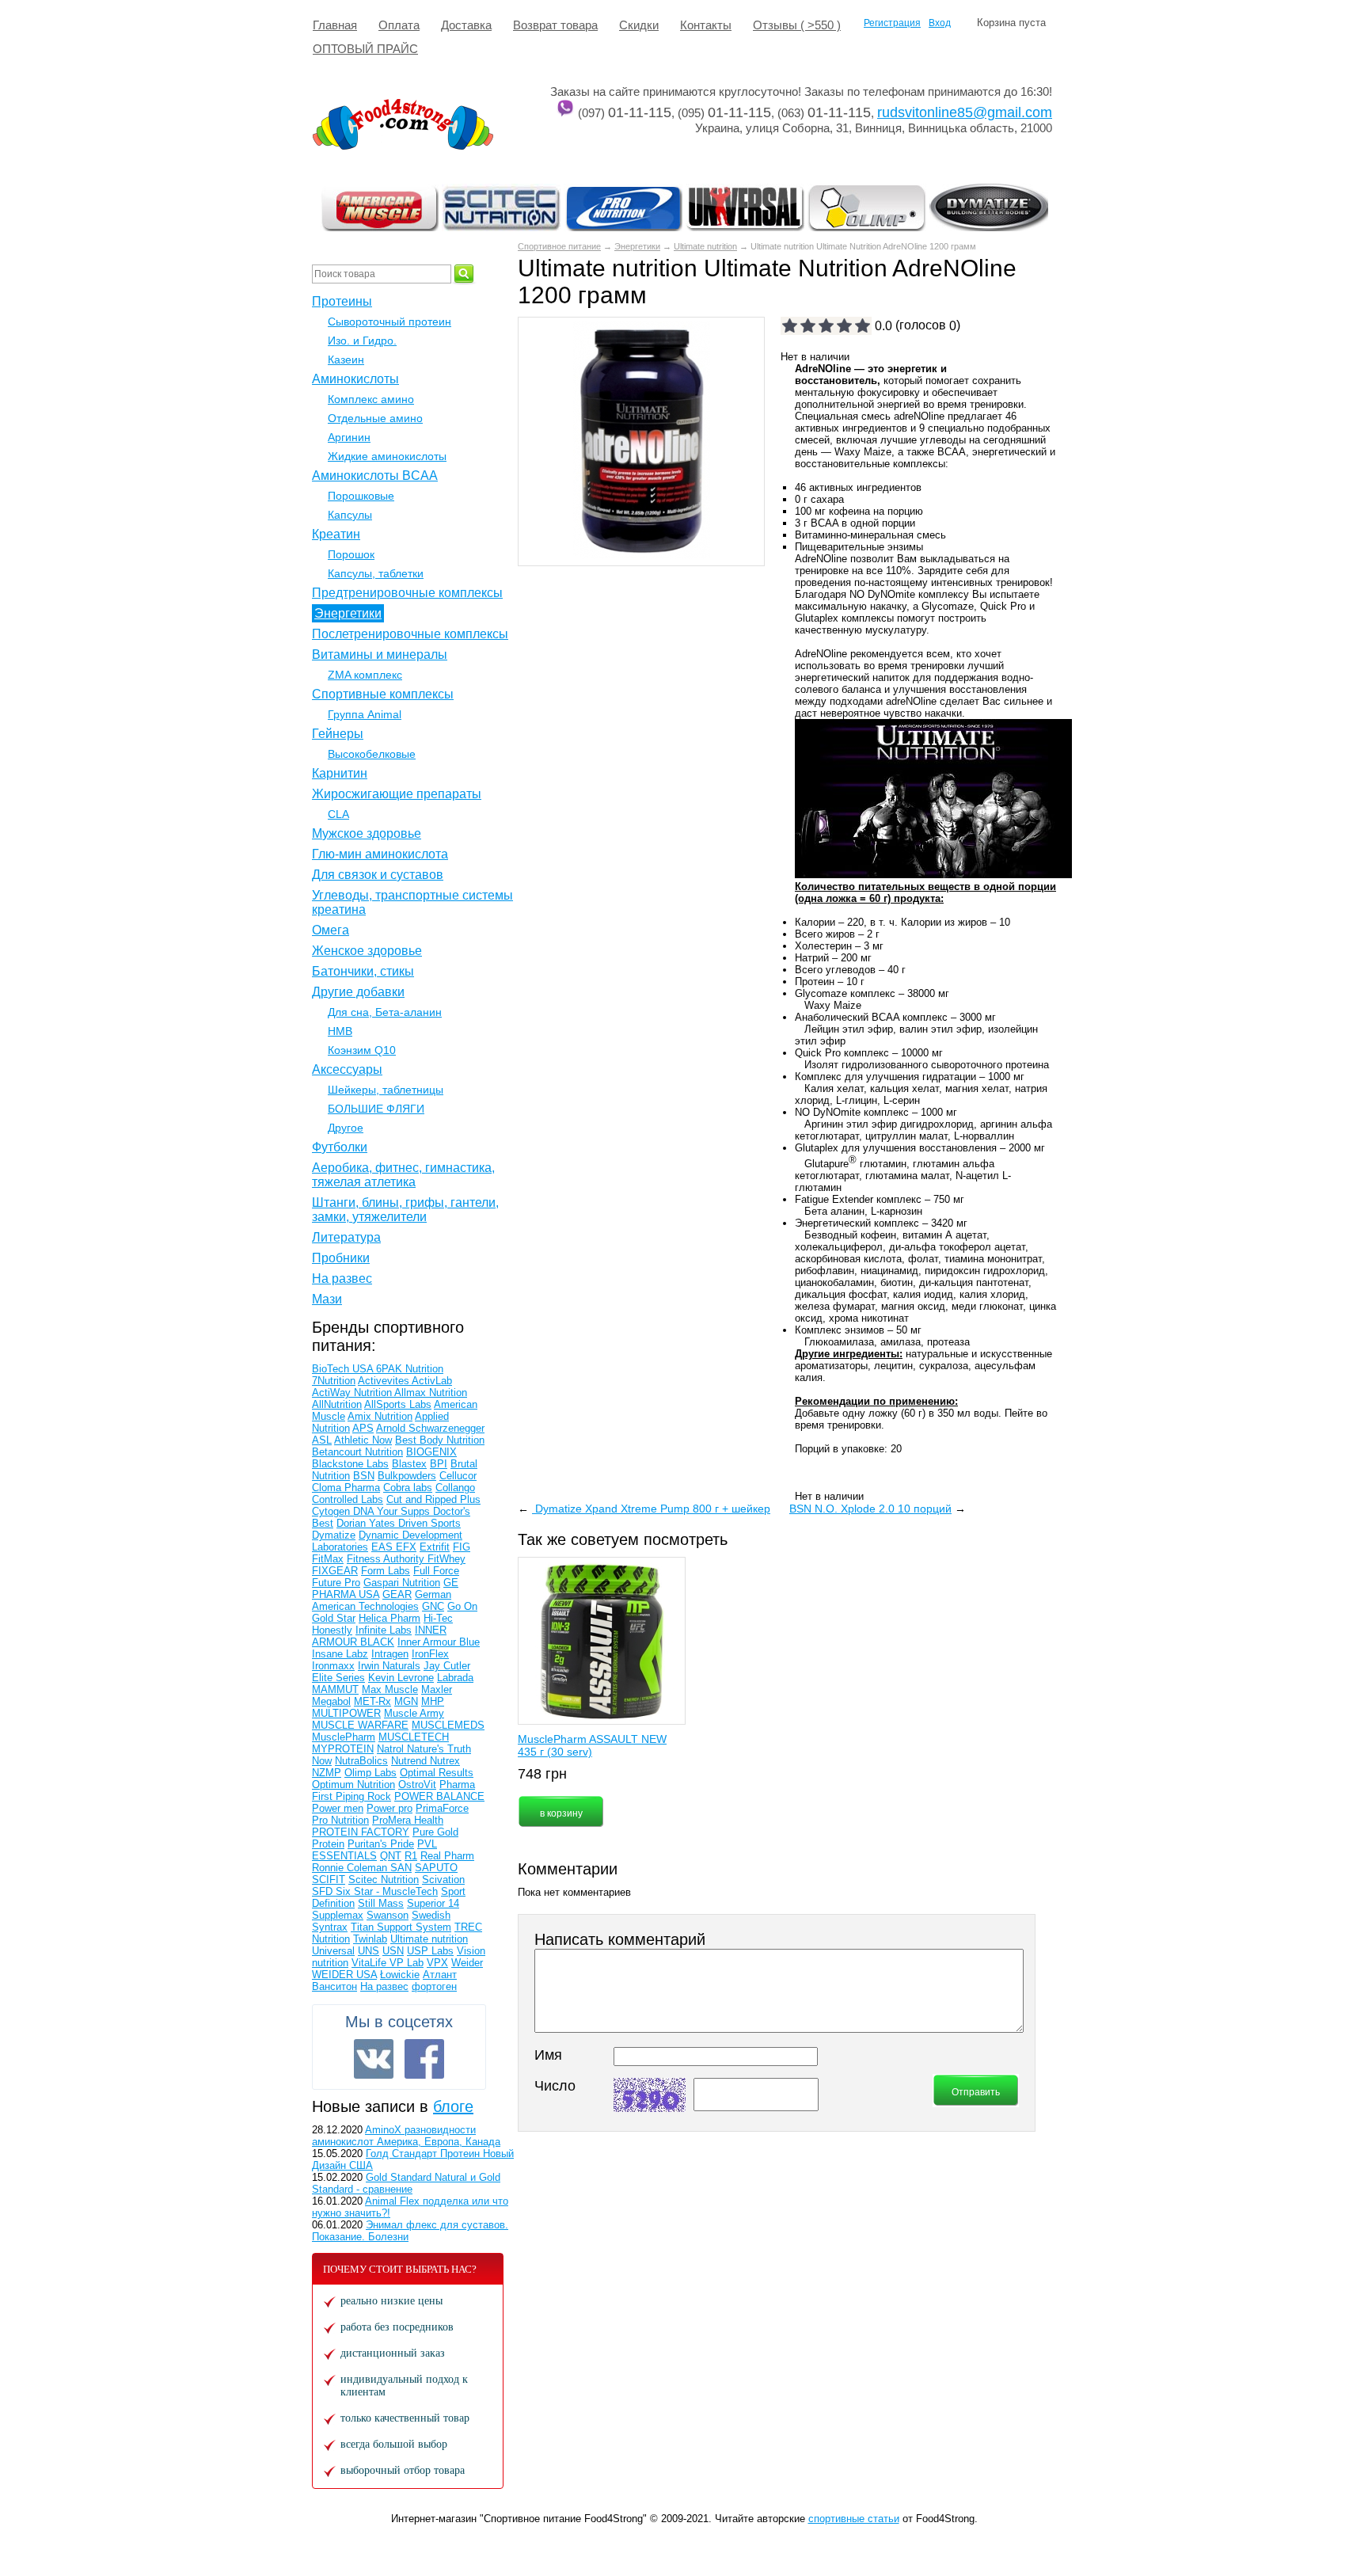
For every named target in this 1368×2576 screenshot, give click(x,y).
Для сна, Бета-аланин (385, 1012)
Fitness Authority (387, 1559)
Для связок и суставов (378, 875)
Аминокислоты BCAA (375, 476)
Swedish (431, 1915)
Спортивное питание (559, 246)
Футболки (340, 1147)
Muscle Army (414, 1713)
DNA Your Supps (393, 1511)
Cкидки (639, 25)
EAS (384, 1547)
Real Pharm (447, 1856)
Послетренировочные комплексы (410, 634)
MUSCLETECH (414, 1737)
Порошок (351, 554)
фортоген (434, 1986)
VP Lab (407, 1963)
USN (393, 1951)
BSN (364, 1476)
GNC (433, 1606)
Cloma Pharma (346, 1488)
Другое (346, 1128)
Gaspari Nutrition (402, 1583)
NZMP (327, 1773)
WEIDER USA (344, 1975)
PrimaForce (442, 1808)
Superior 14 (433, 1903)
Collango (455, 1488)
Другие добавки (358, 992)
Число (555, 2086)
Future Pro (336, 1583)
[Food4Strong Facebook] (424, 2059)
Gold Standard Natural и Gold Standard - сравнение (406, 2183)
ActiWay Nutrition (353, 1393)
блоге (453, 2106)
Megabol (331, 1701)
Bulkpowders (407, 1476)
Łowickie (400, 1975)
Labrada (455, 1678)
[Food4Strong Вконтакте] (374, 2059)
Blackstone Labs (350, 1464)
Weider (467, 1963)
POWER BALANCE (439, 1796)
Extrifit (435, 1547)
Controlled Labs (348, 1499)
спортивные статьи (854, 2519)
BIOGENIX (431, 1452)
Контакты (706, 25)
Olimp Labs (370, 1773)
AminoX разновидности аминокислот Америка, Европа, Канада (406, 2136)
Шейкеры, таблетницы (386, 1090)
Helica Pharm (389, 1618)
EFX (406, 1547)
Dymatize (334, 1535)
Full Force (436, 1571)
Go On (462, 1606)
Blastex (409, 1464)
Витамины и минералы (380, 654)
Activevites (385, 1381)
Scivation (443, 1880)
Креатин (336, 534)
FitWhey (446, 1559)
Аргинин (349, 437)
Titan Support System (401, 1927)
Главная (335, 25)
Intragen (390, 1654)
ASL (322, 1440)
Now (322, 1761)
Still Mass (381, 1903)
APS (363, 1428)
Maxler (437, 1689)
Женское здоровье (367, 951)
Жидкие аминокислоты (387, 456)
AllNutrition (337, 1404)
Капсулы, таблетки (376, 573)
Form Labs (386, 1571)
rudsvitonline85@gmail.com (965, 112)
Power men (338, 1808)
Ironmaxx (333, 1666)
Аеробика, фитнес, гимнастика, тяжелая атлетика (403, 1175)
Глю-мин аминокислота (380, 854)
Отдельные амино (375, 418)
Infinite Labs (384, 1630)
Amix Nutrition (380, 1416)
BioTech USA (344, 1369)
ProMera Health (408, 1820)
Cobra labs (408, 1488)
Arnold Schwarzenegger (430, 1428)
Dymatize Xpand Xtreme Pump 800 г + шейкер (651, 1509)
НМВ (340, 1031)
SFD (324, 1891)
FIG (462, 1547)
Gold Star (334, 1618)
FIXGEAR (335, 1571)
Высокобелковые (372, 754)
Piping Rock (363, 1796)
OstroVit (417, 1785)
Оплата (399, 25)
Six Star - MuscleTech (387, 1891)
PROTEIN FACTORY (361, 1832)
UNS (369, 1951)
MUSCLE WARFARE (360, 1725)
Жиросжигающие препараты (397, 794)
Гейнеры (338, 734)
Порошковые (361, 496)
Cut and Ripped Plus (433, 1499)
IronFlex (430, 1654)
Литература (346, 1237)
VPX (437, 1963)
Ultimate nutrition (705, 246)
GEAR (397, 1594)
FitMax (328, 1559)
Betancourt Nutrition (357, 1452)
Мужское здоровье (367, 833)
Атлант (440, 1975)
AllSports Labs (398, 1404)
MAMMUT (335, 1689)
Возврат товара (555, 25)
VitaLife (370, 1963)
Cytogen (332, 1511)
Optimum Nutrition (353, 1785)
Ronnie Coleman (351, 1868)
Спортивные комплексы (383, 694)
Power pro (389, 1808)
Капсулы (350, 515)
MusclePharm (344, 1737)
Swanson (388, 1915)
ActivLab (432, 1381)
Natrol (392, 1749)
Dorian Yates (367, 1523)
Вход (940, 23)
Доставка (466, 25)
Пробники (341, 1258)
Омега (331, 930)
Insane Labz (340, 1654)
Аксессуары (347, 1069)
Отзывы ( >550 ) (797, 25)
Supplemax (338, 1915)
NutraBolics (361, 1761)
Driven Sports (429, 1523)
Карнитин (340, 773)
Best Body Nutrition (440, 1440)
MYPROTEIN (343, 1749)
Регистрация (892, 23)
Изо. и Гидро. (362, 341)
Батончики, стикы (363, 971)
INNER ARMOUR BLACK (379, 1636)
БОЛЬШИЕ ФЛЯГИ (376, 1109)
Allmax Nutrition (431, 1393)
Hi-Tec (438, 1618)
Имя (548, 2055)
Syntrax (330, 1927)
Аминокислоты (355, 379)
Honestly (332, 1630)
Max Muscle (390, 1689)
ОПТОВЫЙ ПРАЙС (365, 49)
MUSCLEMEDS (448, 1725)
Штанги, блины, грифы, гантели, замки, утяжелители (405, 1210)
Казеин (346, 360)
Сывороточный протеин (389, 322)
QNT (391, 1856)
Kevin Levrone (401, 1678)
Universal (333, 1951)
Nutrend (410, 1761)
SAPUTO (436, 1868)
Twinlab (370, 1939)
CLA (338, 814)
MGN (406, 1701)
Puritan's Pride (381, 1844)
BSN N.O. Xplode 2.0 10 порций (870, 1509)
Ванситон (334, 1986)
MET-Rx (372, 1701)
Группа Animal (365, 714)
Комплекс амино (371, 399)
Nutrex (445, 1761)
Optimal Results (437, 1773)
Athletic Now (363, 1440)
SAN (401, 1868)
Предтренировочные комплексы (407, 593)
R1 (411, 1856)
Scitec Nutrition (384, 1880)
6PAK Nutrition (410, 1369)
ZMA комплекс (365, 675)
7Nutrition (334, 1381)
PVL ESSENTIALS (374, 1850)
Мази (327, 1299)
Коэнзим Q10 (362, 1050)
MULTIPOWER (346, 1713)
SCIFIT (329, 1880)
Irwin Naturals (389, 1666)
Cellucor (458, 1476)
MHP (433, 1701)
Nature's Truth (439, 1749)
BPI (439, 1464)
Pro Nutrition (340, 1820)
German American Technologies (382, 1600)
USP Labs (430, 1951)
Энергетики (637, 246)
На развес (342, 1278)
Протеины (342, 301)
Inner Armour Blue (439, 1642)
